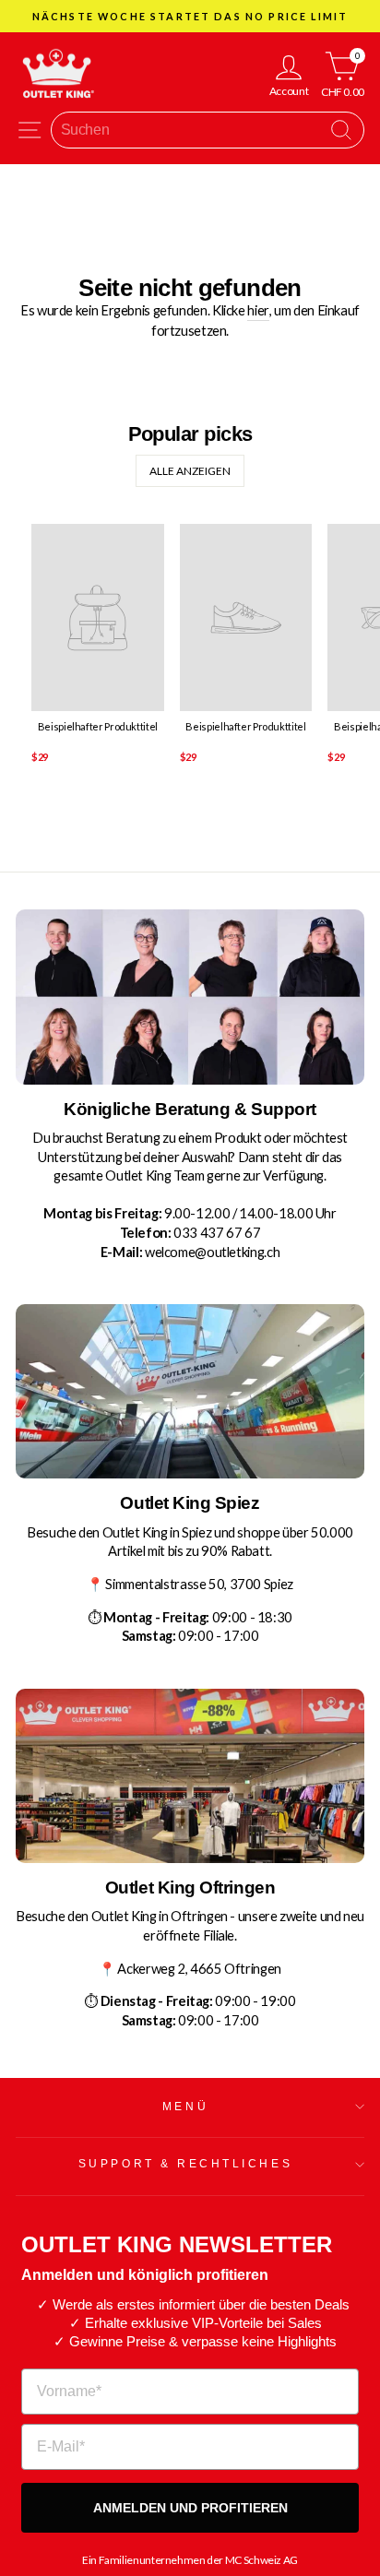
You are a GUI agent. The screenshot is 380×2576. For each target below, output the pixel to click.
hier (258, 310)
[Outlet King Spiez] (190, 1391)
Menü (185, 2106)
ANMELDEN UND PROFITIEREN (190, 2508)
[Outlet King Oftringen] (190, 1776)
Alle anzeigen (190, 471)
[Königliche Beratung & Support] (190, 997)
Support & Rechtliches (185, 2163)
